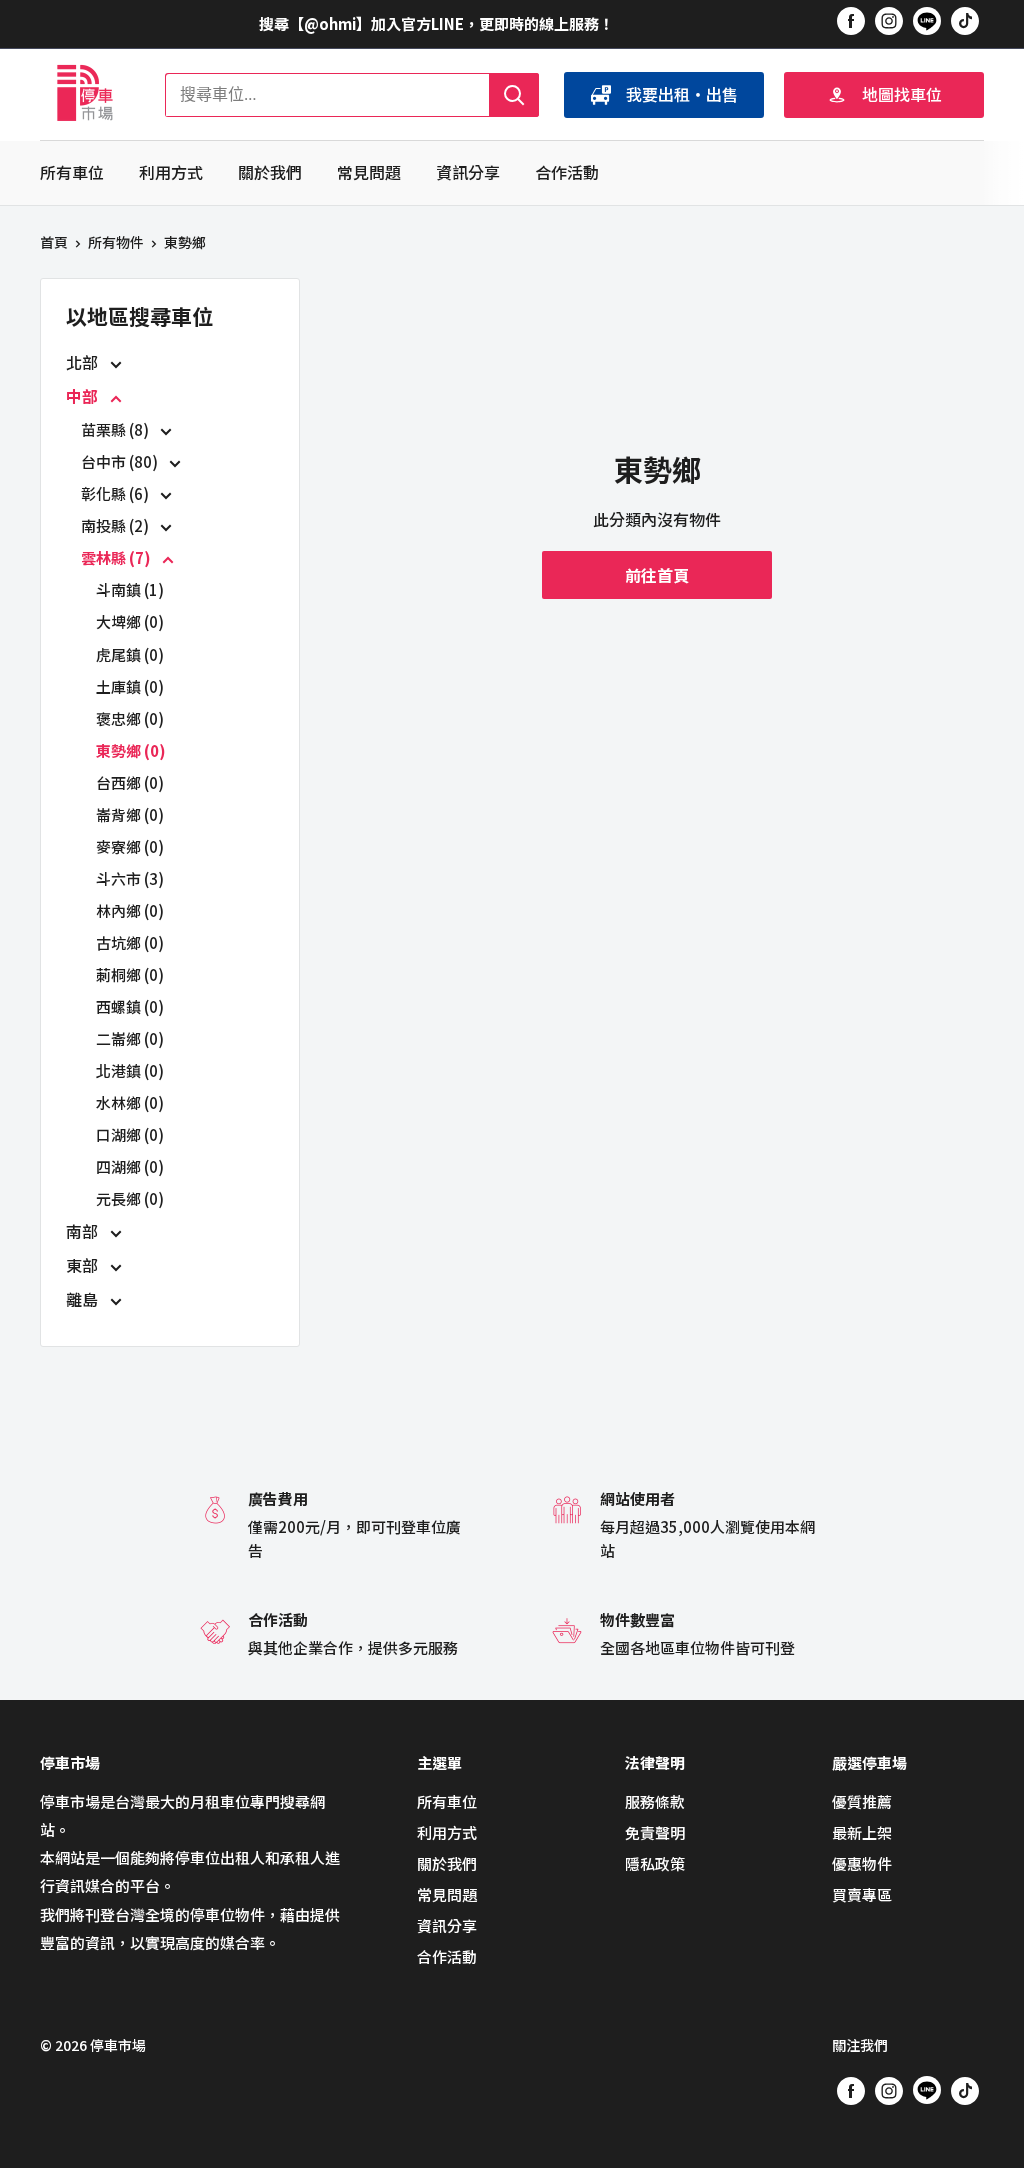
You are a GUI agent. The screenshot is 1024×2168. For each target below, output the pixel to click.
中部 (84, 396)
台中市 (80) (121, 461)
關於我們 (270, 172)
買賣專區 (862, 1894)
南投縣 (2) (116, 525)
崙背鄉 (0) (130, 814)
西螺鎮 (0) (130, 1006)
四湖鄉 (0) (130, 1166)
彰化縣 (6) (116, 493)
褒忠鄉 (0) (130, 718)
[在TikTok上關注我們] (965, 20)
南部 (84, 1231)
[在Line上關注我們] (927, 24)
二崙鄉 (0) (130, 1038)
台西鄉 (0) (130, 782)
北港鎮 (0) (130, 1070)
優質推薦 (862, 1801)
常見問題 (369, 172)
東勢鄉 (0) (131, 750)
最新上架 (862, 1832)
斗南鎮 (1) (130, 589)
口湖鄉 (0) (130, 1134)
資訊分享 (468, 172)
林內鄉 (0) (130, 910)
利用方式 (171, 172)
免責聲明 (655, 1832)
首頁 (54, 242)
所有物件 (116, 242)
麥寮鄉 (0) (130, 846)
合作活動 (567, 172)
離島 (84, 1299)
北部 (84, 362)
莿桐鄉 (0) (130, 974)
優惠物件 (862, 1863)
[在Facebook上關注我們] (851, 20)
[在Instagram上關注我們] (889, 20)
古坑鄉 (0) (130, 942)
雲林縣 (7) (117, 557)
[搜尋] (514, 95)
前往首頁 (657, 575)
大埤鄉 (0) (130, 621)
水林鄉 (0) (130, 1102)
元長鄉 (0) (130, 1198)
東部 (84, 1265)
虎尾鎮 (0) (130, 654)
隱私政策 (655, 1863)
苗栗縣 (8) (116, 429)
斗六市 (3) (130, 878)
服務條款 (655, 1801)
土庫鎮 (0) (130, 686)
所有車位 (72, 172)
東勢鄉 (185, 242)
